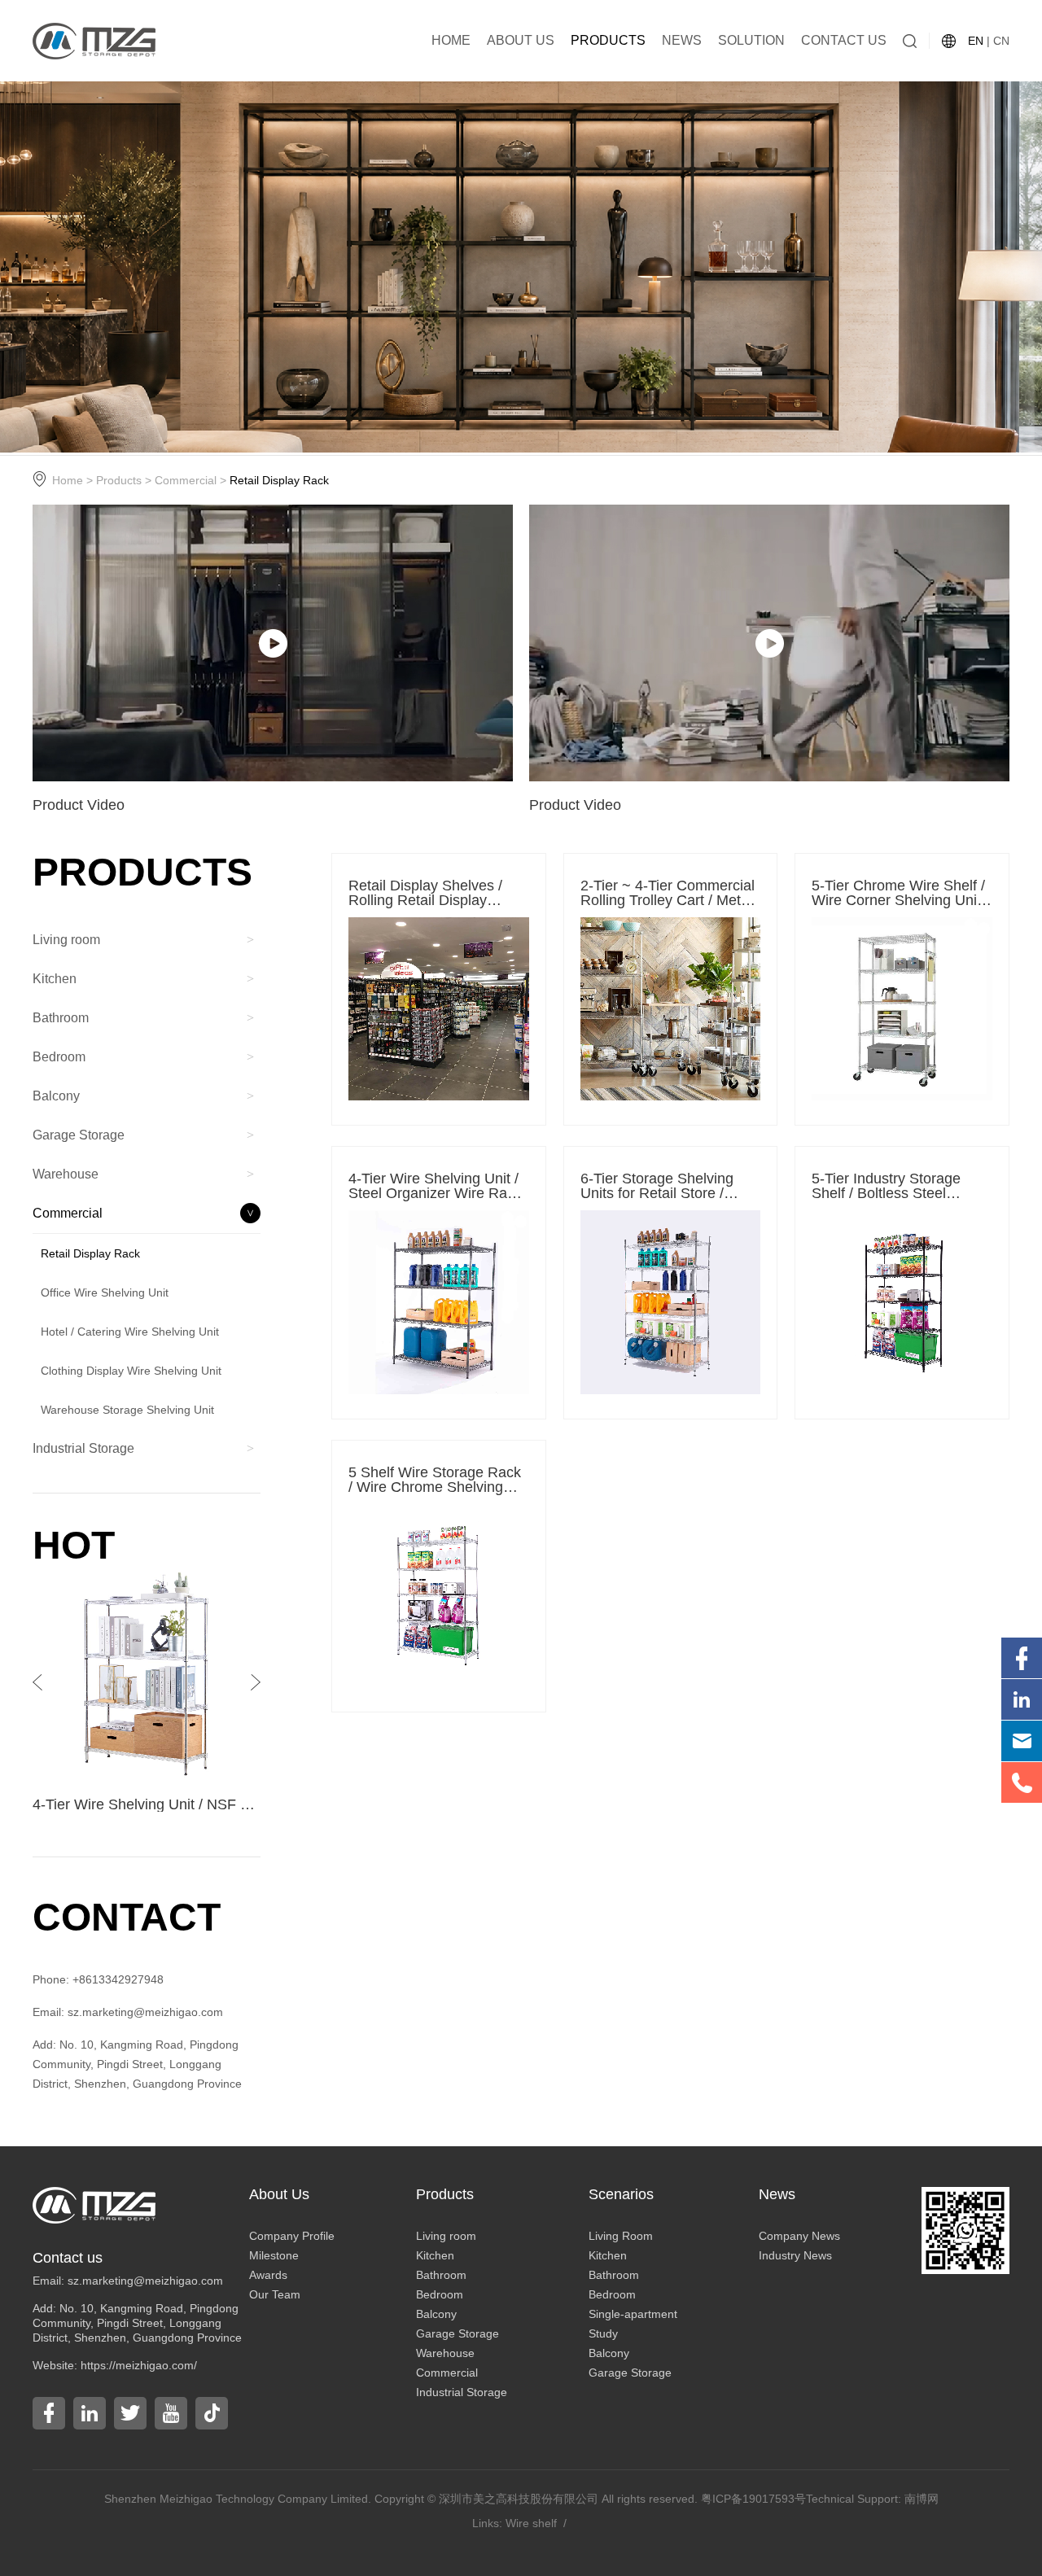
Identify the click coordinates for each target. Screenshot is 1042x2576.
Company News (799, 2236)
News (682, 40)
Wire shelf (531, 2523)
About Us (521, 40)
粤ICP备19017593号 (753, 2499)
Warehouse (445, 2353)
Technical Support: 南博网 (872, 2499)
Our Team (275, 2294)
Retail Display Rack (279, 480)
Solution (751, 40)
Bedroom (440, 2294)
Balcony (436, 2314)
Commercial (186, 480)
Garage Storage (458, 2333)
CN (1001, 41)
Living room (446, 2236)
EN (976, 41)
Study (603, 2333)
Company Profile (292, 2236)
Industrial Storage (462, 2392)
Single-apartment (633, 2314)
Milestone (274, 2255)
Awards (268, 2275)
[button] (256, 1682)
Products (608, 40)
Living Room (621, 2236)
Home (451, 40)
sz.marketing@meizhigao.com (145, 2281)
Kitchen (435, 2255)
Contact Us (844, 40)
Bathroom (441, 2275)
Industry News (795, 2255)
